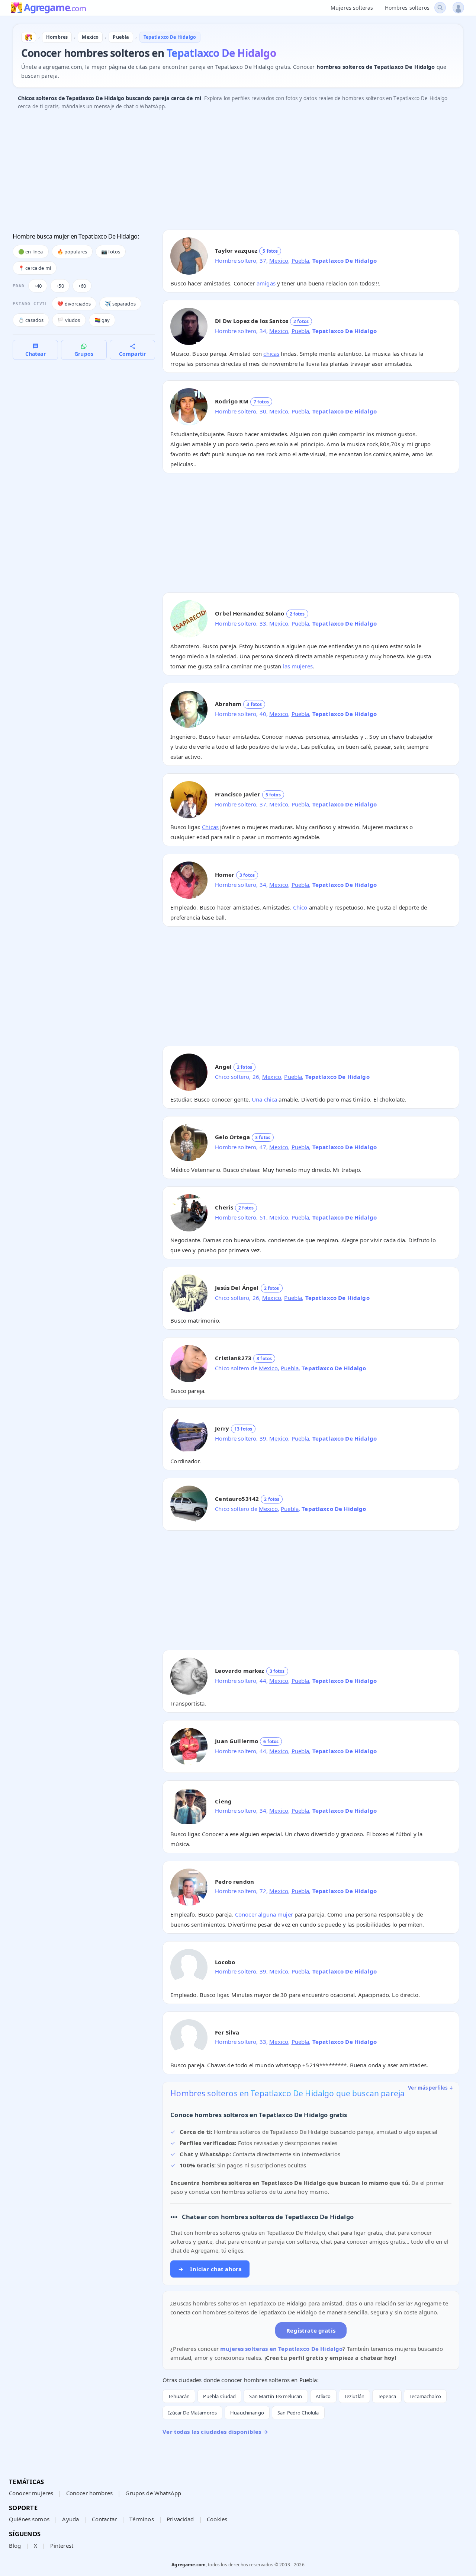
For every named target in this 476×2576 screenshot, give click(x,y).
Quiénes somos (29, 2519)
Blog (15, 2545)
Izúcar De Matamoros (192, 2413)
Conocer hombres (89, 2493)
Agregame (55, 8)
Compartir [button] (132, 354)
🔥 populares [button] (72, 252)
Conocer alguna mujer (264, 1914)
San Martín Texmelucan (276, 2396)
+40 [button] (38, 286)
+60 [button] (82, 286)
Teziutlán (354, 2396)
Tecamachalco (425, 2396)
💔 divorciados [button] (74, 304)
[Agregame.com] (29, 37)
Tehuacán (179, 2396)
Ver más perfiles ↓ (431, 2088)
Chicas (210, 827)
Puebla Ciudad (219, 2396)
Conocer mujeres (31, 2493)
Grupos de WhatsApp (153, 2493)
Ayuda (70, 2519)
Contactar (104, 2519)
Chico (300, 907)
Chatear (36, 354)
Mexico (279, 261)
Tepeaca (387, 2396)
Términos (141, 2519)
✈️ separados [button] (120, 304)
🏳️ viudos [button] (69, 320)
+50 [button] (60, 286)
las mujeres (298, 666)
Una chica (264, 1099)
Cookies (217, 2519)
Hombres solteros (407, 8)
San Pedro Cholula (298, 2413)
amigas (266, 283)
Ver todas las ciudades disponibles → (215, 2432)
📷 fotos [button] (111, 252)
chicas (271, 354)
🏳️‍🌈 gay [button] (102, 320)
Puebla (300, 261)
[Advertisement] (236, 172)
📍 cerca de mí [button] (35, 268)
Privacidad (180, 2519)
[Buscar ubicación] (440, 8)
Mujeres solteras (352, 8)
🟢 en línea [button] (31, 252)
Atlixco (323, 2396)
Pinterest (62, 2545)
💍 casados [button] (31, 320)
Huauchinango (247, 2413)
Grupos (84, 354)
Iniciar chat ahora (210, 2269)
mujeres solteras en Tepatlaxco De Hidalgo (281, 2349)
